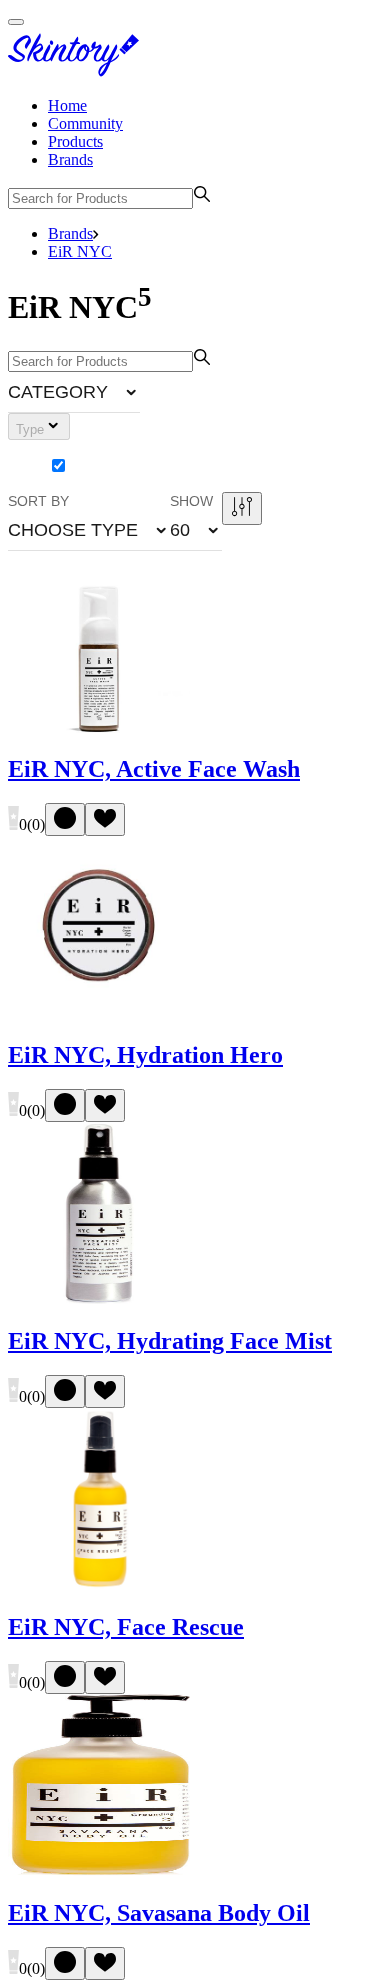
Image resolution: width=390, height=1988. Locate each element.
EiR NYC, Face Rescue (126, 1627)
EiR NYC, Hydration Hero (145, 1055)
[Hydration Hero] (99, 1012)
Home (67, 105)
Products (75, 141)
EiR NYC (80, 251)
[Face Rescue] (99, 1584)
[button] (74, 392)
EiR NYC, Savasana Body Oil (159, 1913)
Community (85, 123)
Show (191, 501)
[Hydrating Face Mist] (99, 1298)
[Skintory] (78, 71)
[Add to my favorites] (105, 819)
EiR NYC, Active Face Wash (154, 769)
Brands (70, 159)
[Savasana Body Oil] (99, 1870)
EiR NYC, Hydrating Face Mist (170, 1341)
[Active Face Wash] (99, 727)
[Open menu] (16, 22)
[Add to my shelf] (65, 819)
